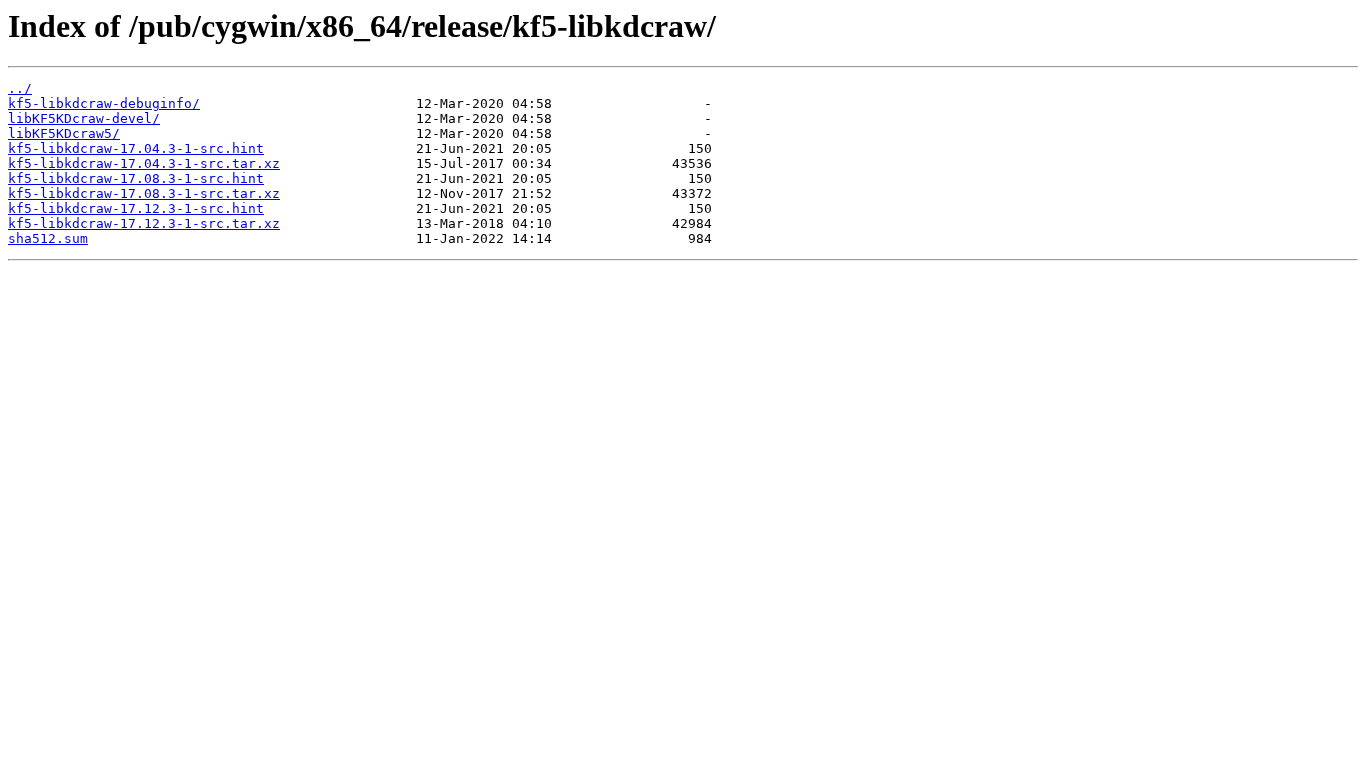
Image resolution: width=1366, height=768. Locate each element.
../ (20, 88)
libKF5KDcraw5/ (64, 133)
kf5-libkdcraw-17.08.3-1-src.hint (136, 178)
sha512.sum (48, 238)
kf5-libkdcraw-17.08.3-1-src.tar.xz (144, 193)
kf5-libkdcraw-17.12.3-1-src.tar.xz (144, 223)
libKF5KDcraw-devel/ (84, 118)
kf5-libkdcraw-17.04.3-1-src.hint (136, 148)
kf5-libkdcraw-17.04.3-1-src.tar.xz (144, 163)
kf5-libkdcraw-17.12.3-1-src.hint (136, 208)
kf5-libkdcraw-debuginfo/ (104, 103)
